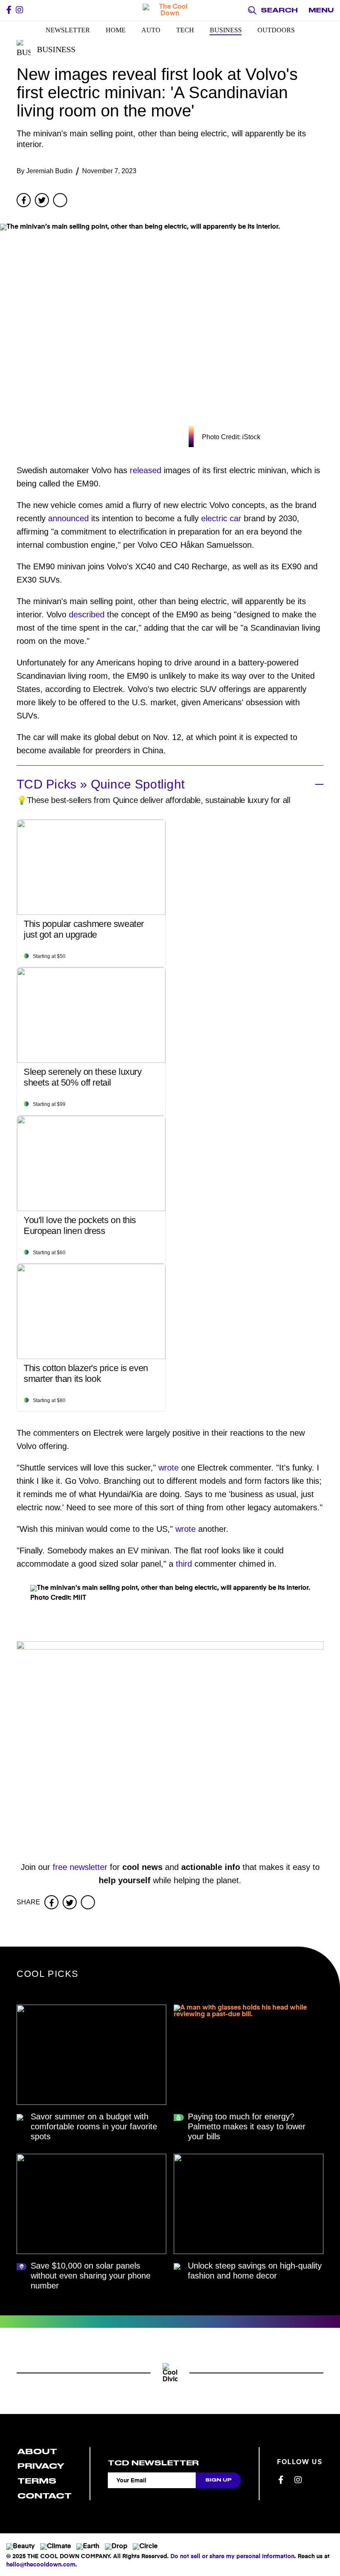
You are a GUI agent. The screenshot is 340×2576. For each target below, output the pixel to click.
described (87, 614)
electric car (221, 518)
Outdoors (276, 30)
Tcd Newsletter (153, 2463)
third (184, 1564)
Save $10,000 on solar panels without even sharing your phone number (91, 2276)
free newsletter (80, 1867)
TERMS (37, 2481)
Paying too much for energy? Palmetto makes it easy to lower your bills (247, 2126)
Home (116, 30)
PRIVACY (41, 2466)
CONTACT (45, 2496)
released (146, 470)
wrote (169, 1468)
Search (279, 10)
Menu (321, 10)
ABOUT (37, 2451)
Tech (185, 30)
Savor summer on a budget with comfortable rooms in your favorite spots (94, 2126)
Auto (151, 30)
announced (68, 518)
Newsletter (68, 30)
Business (226, 30)
